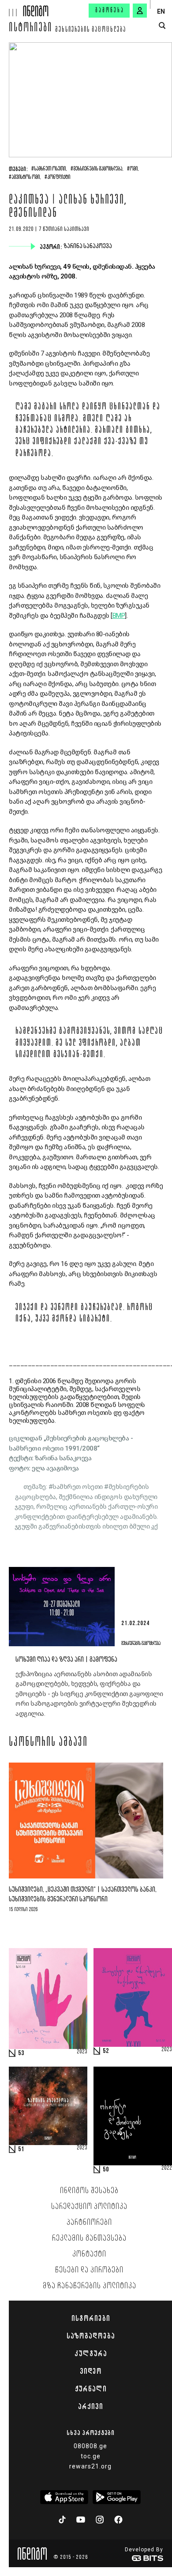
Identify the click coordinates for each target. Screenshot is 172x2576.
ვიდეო (91, 2371)
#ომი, (133, 169)
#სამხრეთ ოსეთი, (49, 169)
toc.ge (91, 2456)
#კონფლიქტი (57, 178)
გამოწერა (110, 11)
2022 (167, 2168)
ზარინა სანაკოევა (89, 246)
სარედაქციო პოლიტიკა (89, 2207)
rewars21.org (90, 2466)
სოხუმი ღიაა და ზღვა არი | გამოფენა (66, 1660)
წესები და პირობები (89, 2270)
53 (21, 2053)
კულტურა (91, 2353)
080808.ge (90, 2446)
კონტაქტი (89, 2254)
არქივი (90, 2406)
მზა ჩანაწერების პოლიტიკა (90, 2286)
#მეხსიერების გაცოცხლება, (97, 169)
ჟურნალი (91, 2389)
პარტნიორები (89, 2223)
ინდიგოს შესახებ (89, 2191)
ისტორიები (31, 29)
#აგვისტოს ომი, (25, 178)
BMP (119, 616)
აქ (155, 1526)
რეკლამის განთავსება (89, 2238)
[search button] (162, 26)
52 (106, 2051)
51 (21, 2149)
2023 (82, 2052)
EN (161, 11)
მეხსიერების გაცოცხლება (91, 30)
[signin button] (140, 11)
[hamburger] (12, 8)
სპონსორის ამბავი (48, 1743)
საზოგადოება (91, 2336)
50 (106, 2170)
